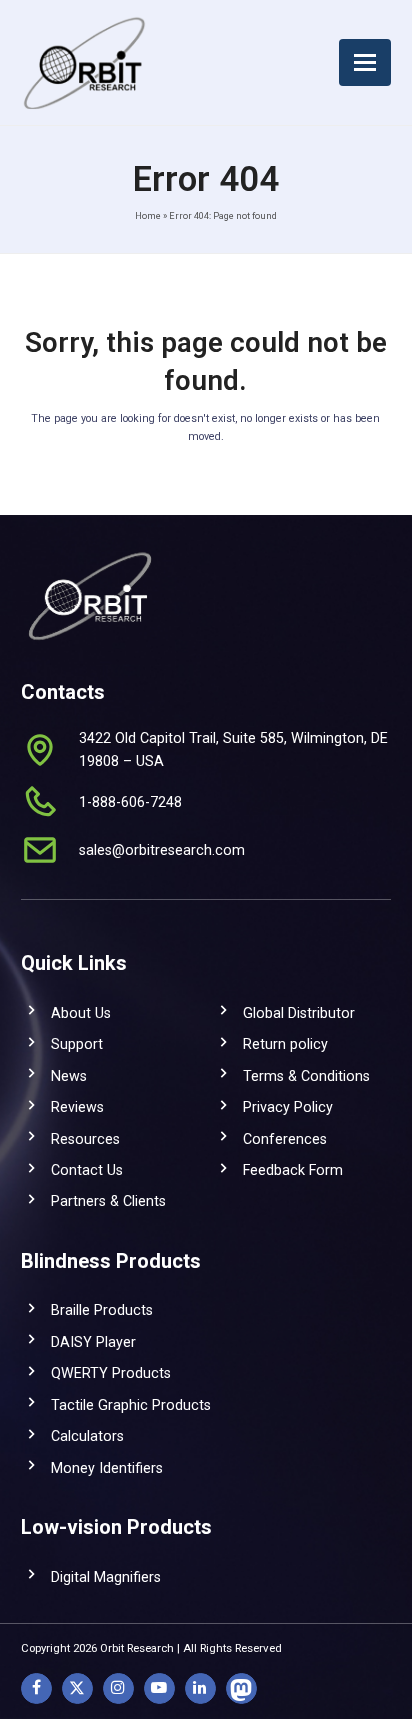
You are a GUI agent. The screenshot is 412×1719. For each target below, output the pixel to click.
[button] (365, 62)
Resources (85, 1139)
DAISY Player (93, 1342)
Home (148, 215)
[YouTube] (159, 1688)
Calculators (87, 1436)
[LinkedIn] (200, 1688)
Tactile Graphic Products (131, 1405)
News (69, 1076)
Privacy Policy (288, 1107)
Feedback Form (293, 1170)
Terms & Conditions (306, 1076)
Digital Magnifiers (106, 1577)
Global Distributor (299, 1013)
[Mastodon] (241, 1688)
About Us (81, 1013)
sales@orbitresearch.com (162, 850)
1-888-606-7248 (130, 802)
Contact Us (87, 1170)
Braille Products (102, 1310)
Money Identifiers (107, 1468)
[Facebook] (36, 1688)
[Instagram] (118, 1688)
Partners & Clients (108, 1201)
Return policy (285, 1044)
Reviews (77, 1107)
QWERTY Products (111, 1373)
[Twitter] (77, 1688)
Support (77, 1044)
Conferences (285, 1139)
